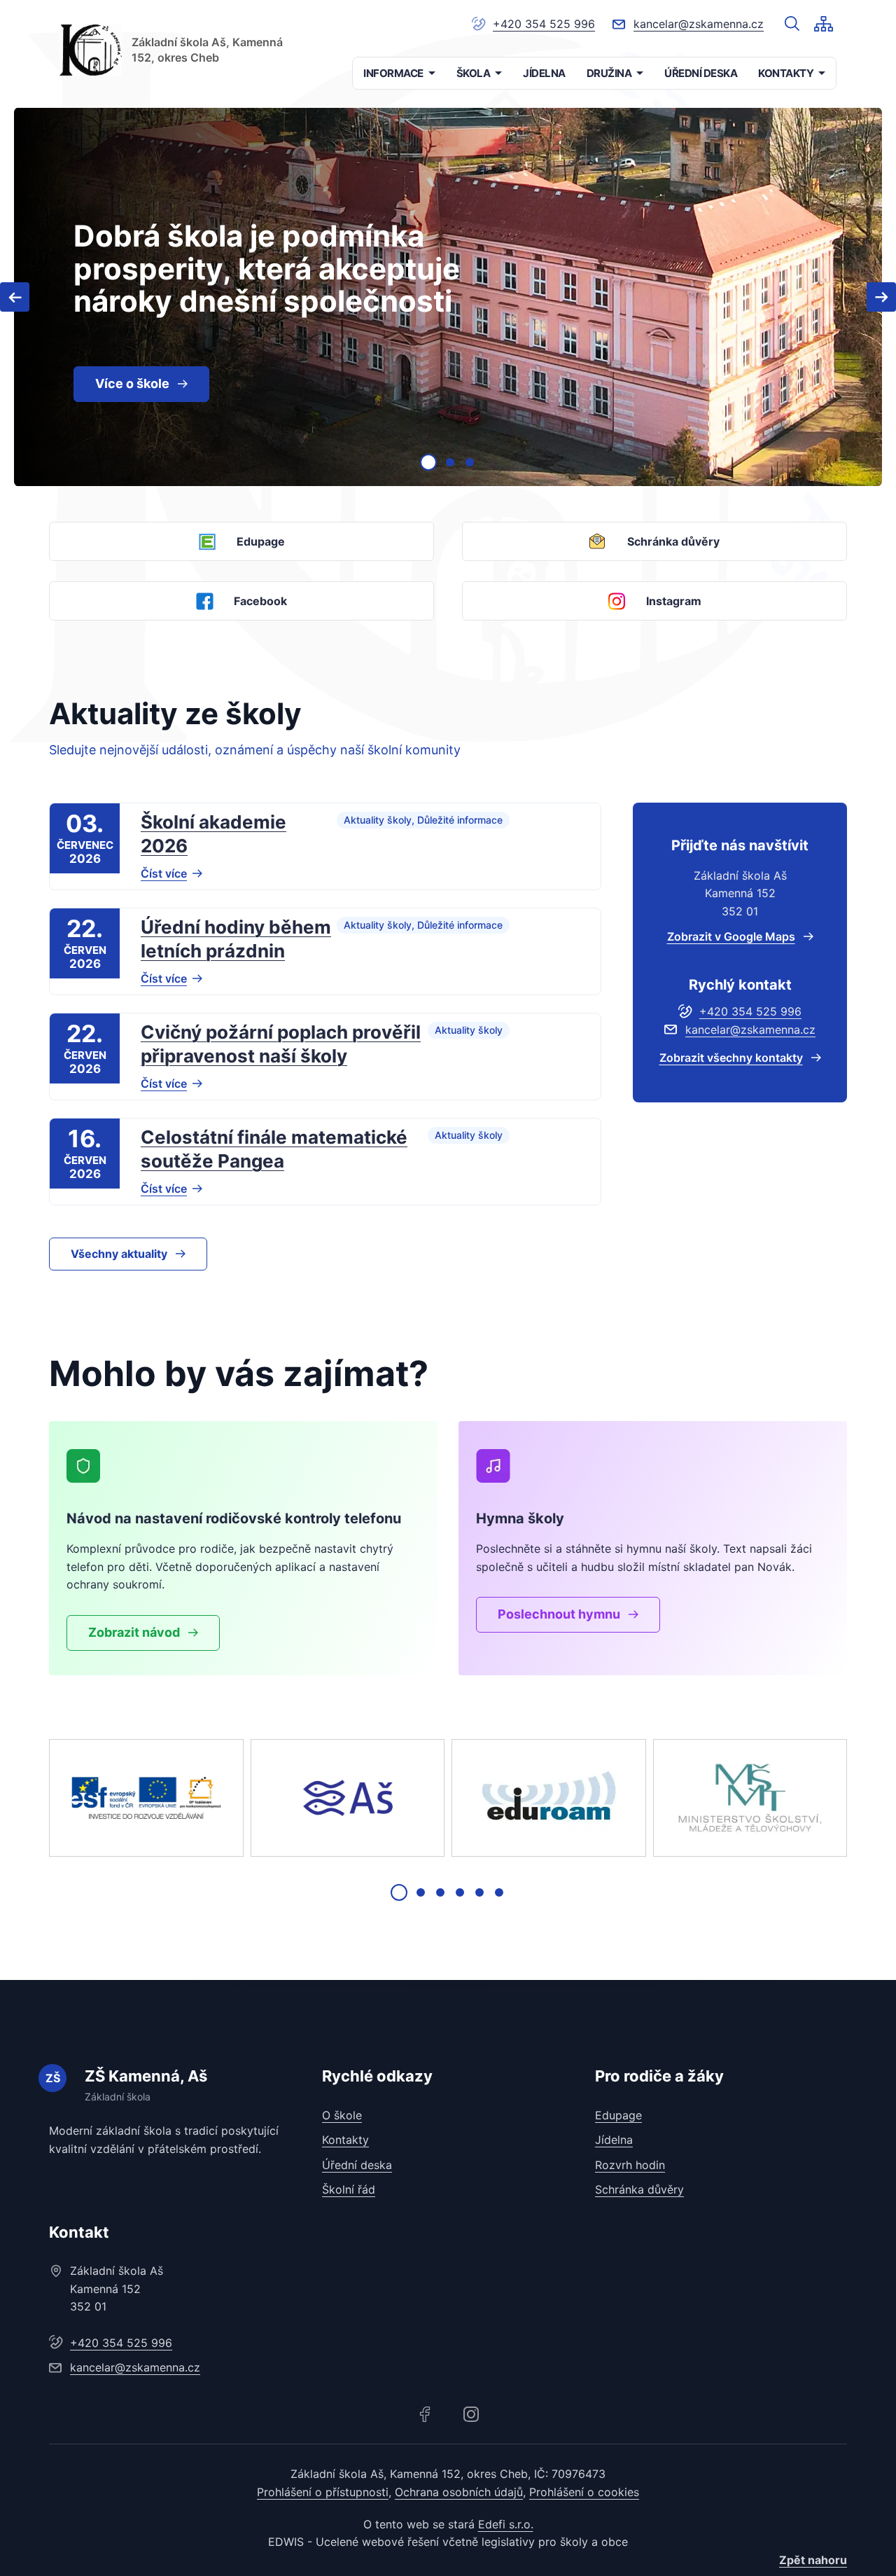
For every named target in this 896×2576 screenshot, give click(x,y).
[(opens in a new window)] (146, 1798)
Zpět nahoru (813, 2560)
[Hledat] (792, 24)
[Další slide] (881, 297)
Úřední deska (357, 2165)
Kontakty (345, 2140)
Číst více (164, 873)
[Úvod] (91, 50)
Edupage (618, 2115)
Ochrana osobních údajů (459, 2492)
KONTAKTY (786, 73)
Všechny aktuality (119, 1254)
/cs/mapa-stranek (824, 24)
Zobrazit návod (134, 1632)
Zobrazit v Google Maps (731, 936)
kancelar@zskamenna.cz (699, 24)
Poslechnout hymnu (559, 1614)
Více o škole (132, 383)
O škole (342, 2115)
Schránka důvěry (639, 2189)
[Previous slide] (67, 1798)
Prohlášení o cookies (584, 2492)
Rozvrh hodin (630, 2165)
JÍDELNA (544, 73)
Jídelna (614, 2140)
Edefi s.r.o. (506, 2524)
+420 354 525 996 (544, 24)
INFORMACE (393, 73)
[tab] (428, 462)
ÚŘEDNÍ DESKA (701, 73)
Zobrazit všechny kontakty (731, 1058)
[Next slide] (829, 1798)
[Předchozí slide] (15, 297)
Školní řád (349, 2189)
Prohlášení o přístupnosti (323, 2492)
